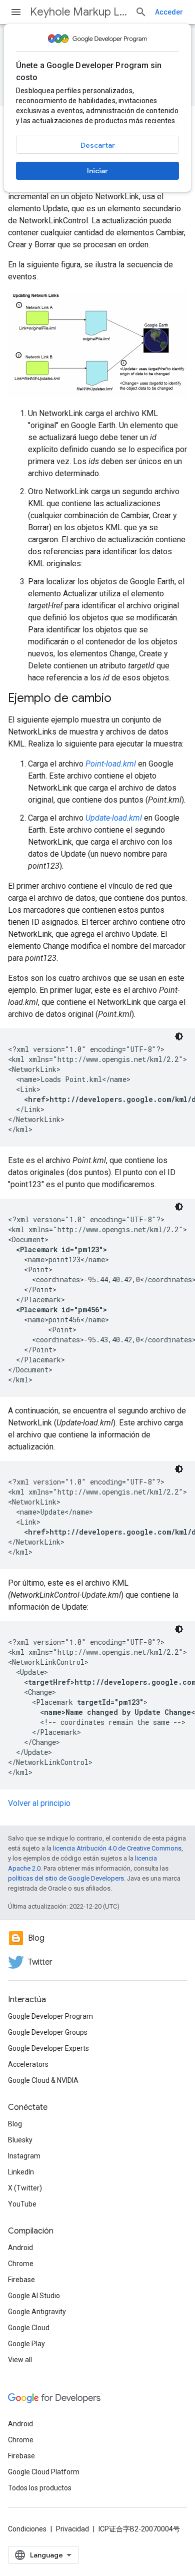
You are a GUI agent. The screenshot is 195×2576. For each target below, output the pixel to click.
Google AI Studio (34, 2296)
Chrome (21, 2264)
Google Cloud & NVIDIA (43, 2080)
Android (20, 2248)
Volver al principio (39, 1803)
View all (20, 2360)
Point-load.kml (111, 764)
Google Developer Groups (48, 2032)
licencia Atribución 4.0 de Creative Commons (117, 1848)
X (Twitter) (25, 2188)
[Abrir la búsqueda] (141, 12)
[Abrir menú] (16, 12)
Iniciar (97, 171)
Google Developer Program (50, 2016)
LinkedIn (21, 2172)
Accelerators (28, 2064)
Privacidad (72, 2529)
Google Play (26, 2344)
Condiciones (27, 2529)
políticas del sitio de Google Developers (66, 1878)
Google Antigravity (37, 2312)
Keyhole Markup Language (78, 12)
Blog (15, 2124)
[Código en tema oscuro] (179, 1036)
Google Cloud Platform (44, 2472)
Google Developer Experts (48, 2048)
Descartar (98, 145)
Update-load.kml (114, 818)
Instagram (24, 2156)
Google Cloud (29, 2328)
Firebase (21, 2280)
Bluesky (20, 2140)
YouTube (22, 2204)
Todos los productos (40, 2488)
